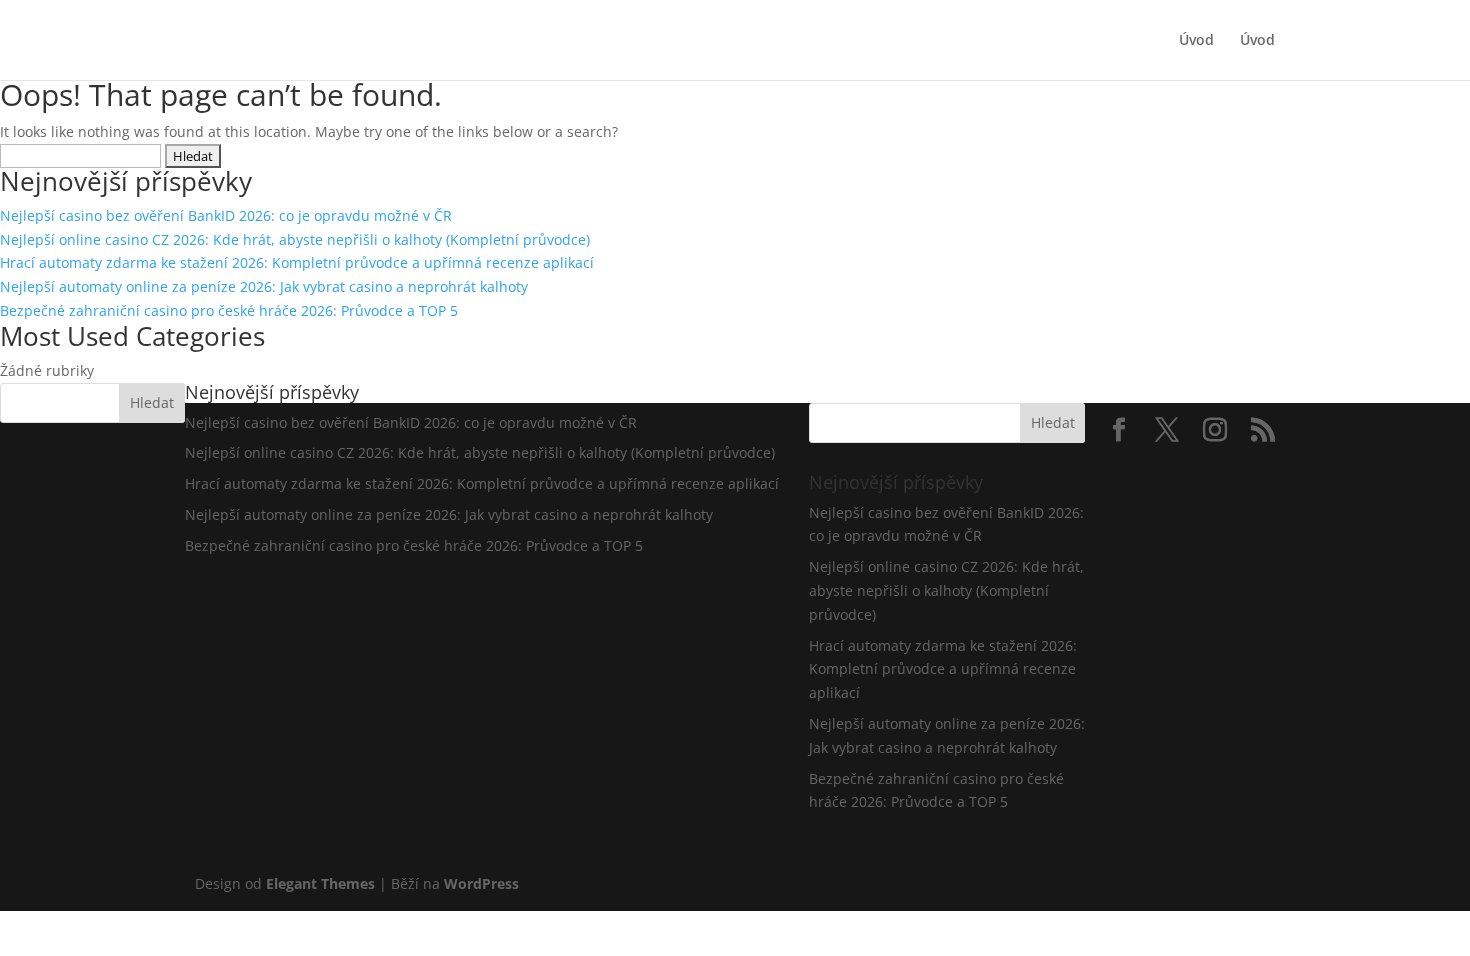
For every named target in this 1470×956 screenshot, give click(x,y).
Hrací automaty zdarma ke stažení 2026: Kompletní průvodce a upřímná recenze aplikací (297, 262)
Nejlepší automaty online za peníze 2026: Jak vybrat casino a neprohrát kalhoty (264, 286)
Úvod (1196, 41)
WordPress (481, 883)
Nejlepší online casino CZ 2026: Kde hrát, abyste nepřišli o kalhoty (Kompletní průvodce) (295, 239)
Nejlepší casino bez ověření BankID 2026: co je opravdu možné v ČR (226, 215)
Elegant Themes (320, 883)
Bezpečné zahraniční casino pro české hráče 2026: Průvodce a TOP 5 (229, 310)
